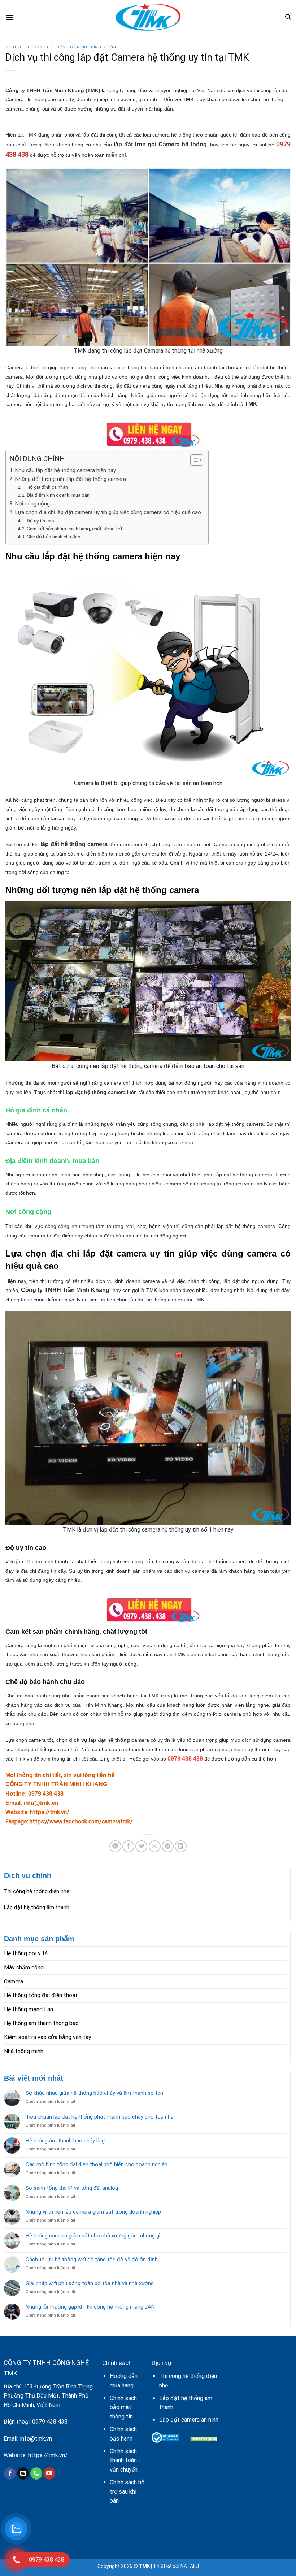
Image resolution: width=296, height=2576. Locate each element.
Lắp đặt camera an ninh (189, 2420)
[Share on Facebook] (128, 1846)
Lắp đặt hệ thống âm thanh (37, 1907)
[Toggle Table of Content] (193, 460)
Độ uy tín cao (40, 521)
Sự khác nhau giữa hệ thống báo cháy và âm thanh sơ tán (94, 2093)
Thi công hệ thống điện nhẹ (37, 1891)
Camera (14, 1981)
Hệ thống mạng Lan (29, 2009)
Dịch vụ (14, 47)
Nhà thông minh (24, 2051)
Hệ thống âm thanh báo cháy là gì (66, 2141)
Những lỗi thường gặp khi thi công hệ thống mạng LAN (90, 2307)
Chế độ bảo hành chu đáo (54, 537)
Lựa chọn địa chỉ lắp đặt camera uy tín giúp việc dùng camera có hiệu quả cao (108, 512)
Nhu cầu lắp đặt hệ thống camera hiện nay (65, 470)
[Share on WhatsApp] (115, 1846)
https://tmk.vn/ (48, 2455)
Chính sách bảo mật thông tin (123, 2407)
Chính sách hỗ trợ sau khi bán (127, 2491)
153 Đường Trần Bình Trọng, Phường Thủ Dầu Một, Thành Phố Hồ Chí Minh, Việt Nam (49, 2396)
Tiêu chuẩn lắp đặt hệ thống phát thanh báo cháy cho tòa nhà (100, 2117)
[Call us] (36, 2473)
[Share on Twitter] (141, 1846)
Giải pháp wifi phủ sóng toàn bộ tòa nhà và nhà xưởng (90, 2283)
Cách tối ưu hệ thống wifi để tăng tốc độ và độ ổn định (92, 2260)
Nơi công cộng (32, 504)
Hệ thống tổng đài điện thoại (40, 1995)
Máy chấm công (24, 1967)
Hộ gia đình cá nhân (47, 487)
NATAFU (190, 2566)
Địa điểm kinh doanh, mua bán (58, 495)
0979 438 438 (50, 2422)
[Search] (288, 17)
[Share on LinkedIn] (181, 1846)
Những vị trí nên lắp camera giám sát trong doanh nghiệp (93, 2212)
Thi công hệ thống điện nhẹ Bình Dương (71, 47)
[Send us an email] (23, 2473)
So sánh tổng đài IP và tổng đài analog (72, 2188)
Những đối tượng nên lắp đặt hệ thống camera (70, 479)
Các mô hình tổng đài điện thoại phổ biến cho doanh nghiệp (97, 2164)
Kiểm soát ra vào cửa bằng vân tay (48, 2037)
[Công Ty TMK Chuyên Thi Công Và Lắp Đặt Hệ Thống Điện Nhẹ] (148, 17)
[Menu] (10, 17)
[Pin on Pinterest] (168, 1846)
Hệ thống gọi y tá (26, 1953)
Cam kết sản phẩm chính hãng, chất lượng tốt (75, 529)
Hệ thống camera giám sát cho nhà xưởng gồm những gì (93, 2236)
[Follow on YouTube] (49, 2473)
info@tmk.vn (36, 2439)
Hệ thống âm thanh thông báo (41, 2023)
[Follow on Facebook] (10, 2473)
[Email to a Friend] (155, 1846)
